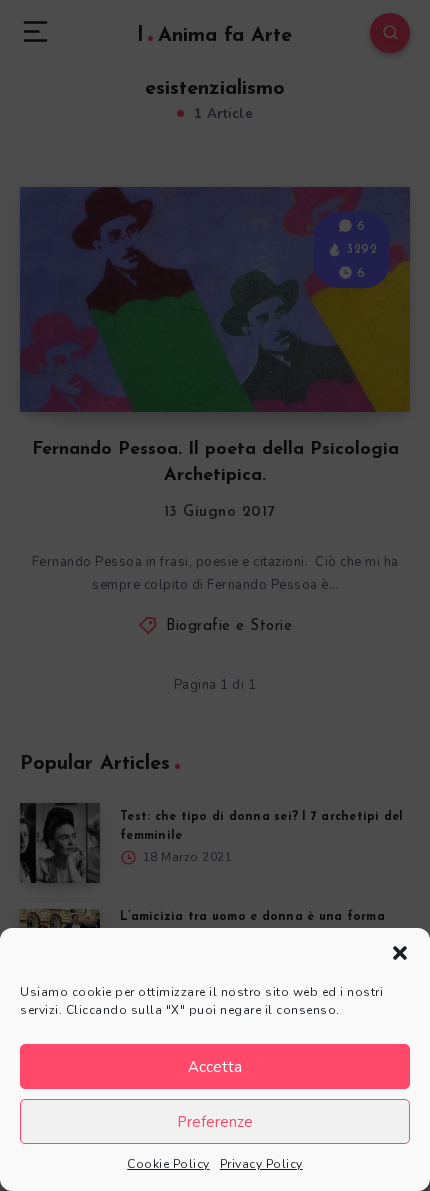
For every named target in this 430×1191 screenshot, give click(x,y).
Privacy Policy (261, 1164)
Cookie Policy (168, 1164)
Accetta (215, 1067)
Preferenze (215, 1122)
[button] (400, 953)
